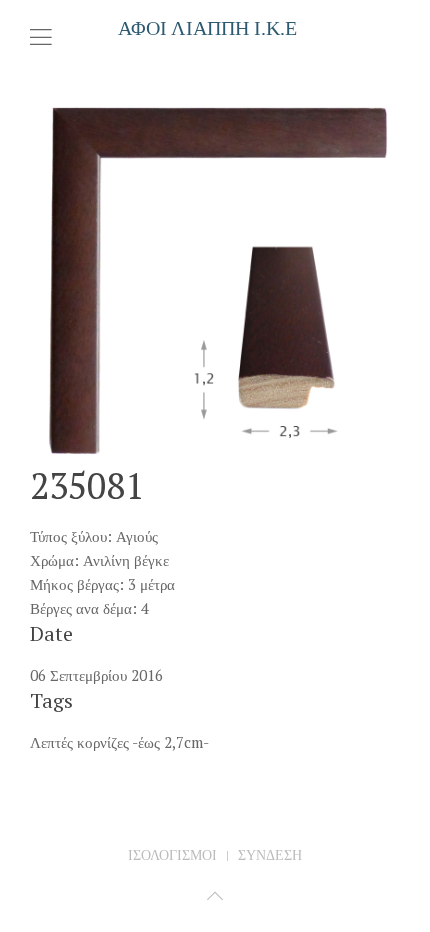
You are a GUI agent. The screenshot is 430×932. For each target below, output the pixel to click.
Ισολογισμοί (172, 855)
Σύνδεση (270, 855)
